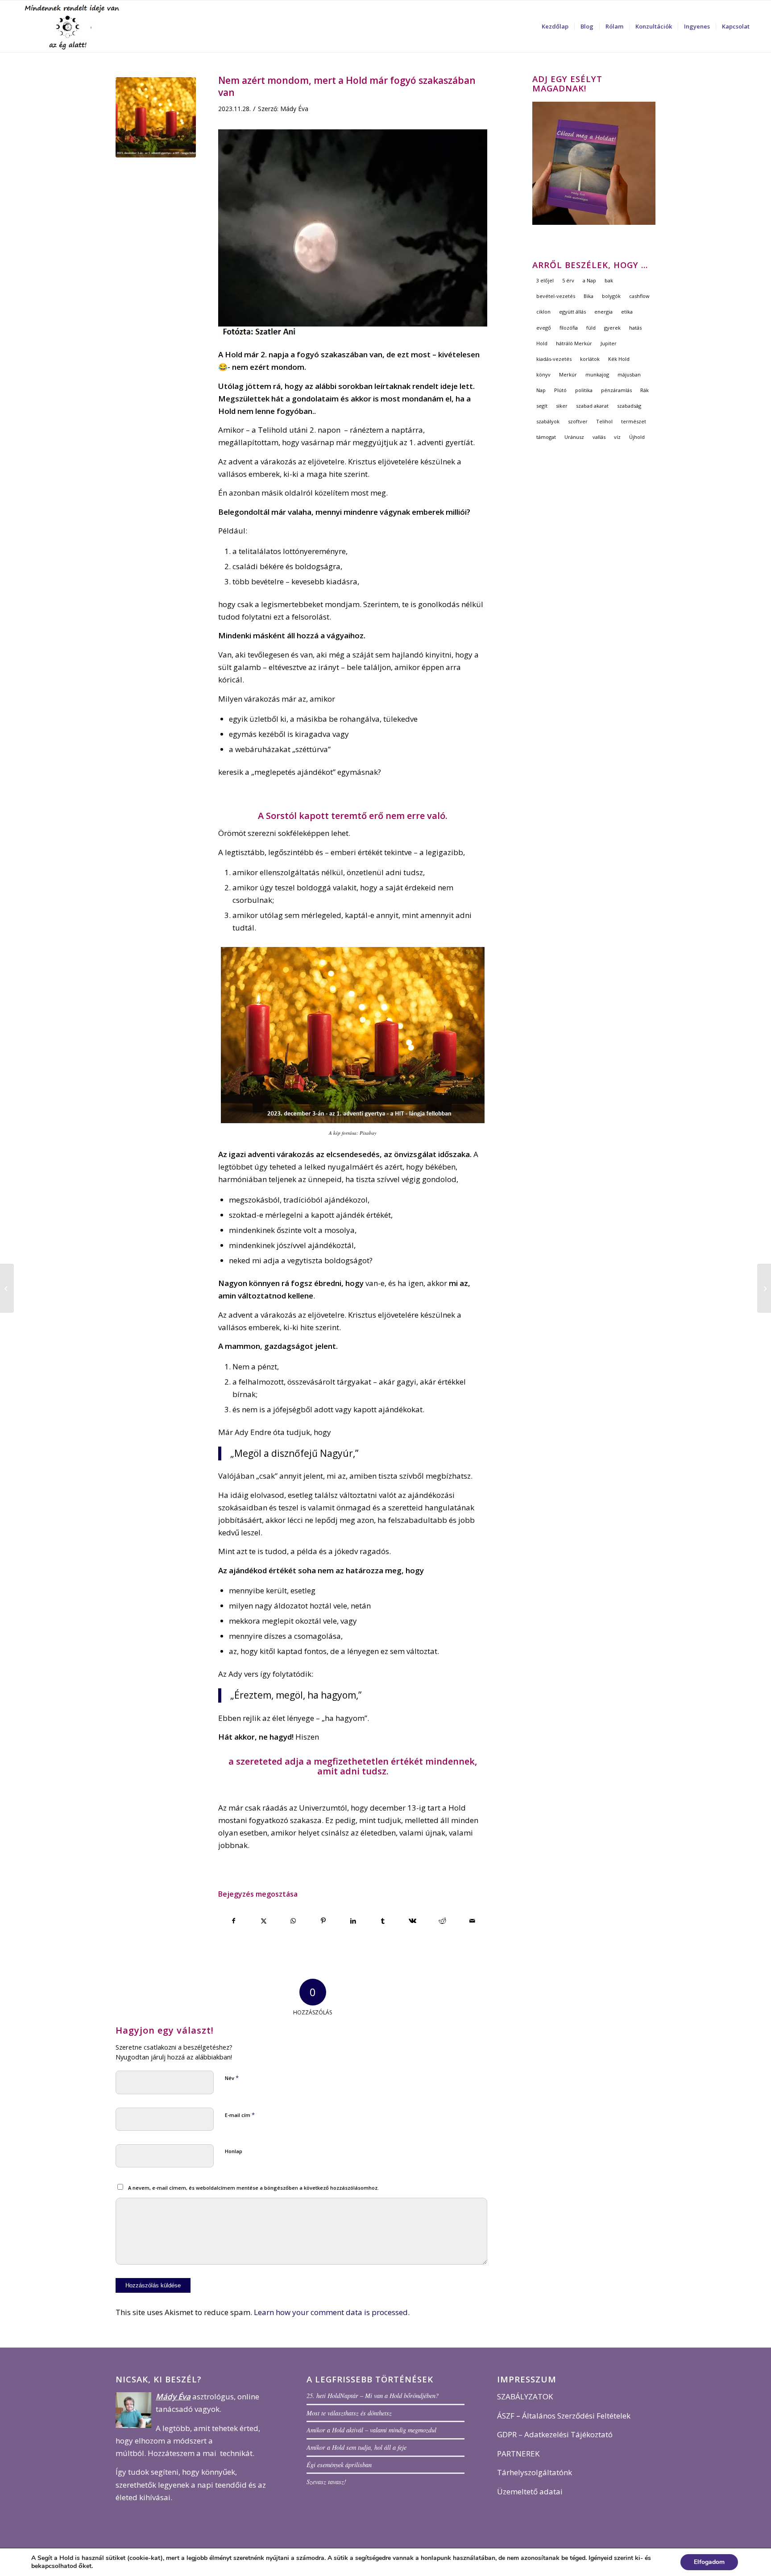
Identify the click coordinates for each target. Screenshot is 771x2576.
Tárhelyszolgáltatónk (535, 2472)
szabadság (629, 406)
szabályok (548, 421)
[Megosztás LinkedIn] (353, 1921)
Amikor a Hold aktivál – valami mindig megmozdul (371, 2430)
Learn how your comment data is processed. (332, 2312)
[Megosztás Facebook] (234, 1921)
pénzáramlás (616, 390)
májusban (629, 374)
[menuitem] (555, 26)
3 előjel (545, 280)
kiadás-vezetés (554, 359)
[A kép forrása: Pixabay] (156, 117)
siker (562, 406)
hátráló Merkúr (574, 343)
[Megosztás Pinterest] (323, 1921)
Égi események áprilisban (339, 2465)
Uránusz (574, 437)
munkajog (597, 374)
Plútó (560, 390)
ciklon (543, 312)
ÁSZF (506, 2416)
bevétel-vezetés (556, 296)
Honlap (234, 2151)
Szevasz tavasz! (326, 2482)
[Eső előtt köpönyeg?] (7, 1288)
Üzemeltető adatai (530, 2491)
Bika (589, 296)
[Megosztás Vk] (413, 1921)
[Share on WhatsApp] (294, 1921)
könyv (543, 374)
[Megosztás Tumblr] (383, 1921)
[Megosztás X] (264, 1921)
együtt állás (572, 312)
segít (542, 406)
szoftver (578, 421)
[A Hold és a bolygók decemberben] (764, 1288)
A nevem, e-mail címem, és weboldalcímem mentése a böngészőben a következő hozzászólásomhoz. (253, 2188)
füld (591, 328)
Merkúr (568, 374)
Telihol (604, 421)
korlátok (590, 359)
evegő (544, 328)
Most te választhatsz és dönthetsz (349, 2413)
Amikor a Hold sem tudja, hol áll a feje (356, 2447)
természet (634, 421)
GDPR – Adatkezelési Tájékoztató (555, 2434)
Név (232, 2078)
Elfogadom (709, 2562)
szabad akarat (592, 406)
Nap (541, 390)
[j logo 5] (74, 26)
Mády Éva (294, 109)
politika (584, 390)
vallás (599, 437)
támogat (546, 437)
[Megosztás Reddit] (443, 1921)
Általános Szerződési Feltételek (576, 2416)
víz (617, 437)
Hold (542, 343)
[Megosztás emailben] (472, 1921)
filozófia (569, 328)
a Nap (589, 280)
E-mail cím (240, 2115)
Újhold (637, 437)
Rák (645, 390)
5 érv (568, 280)
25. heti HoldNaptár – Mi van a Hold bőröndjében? (373, 2396)
